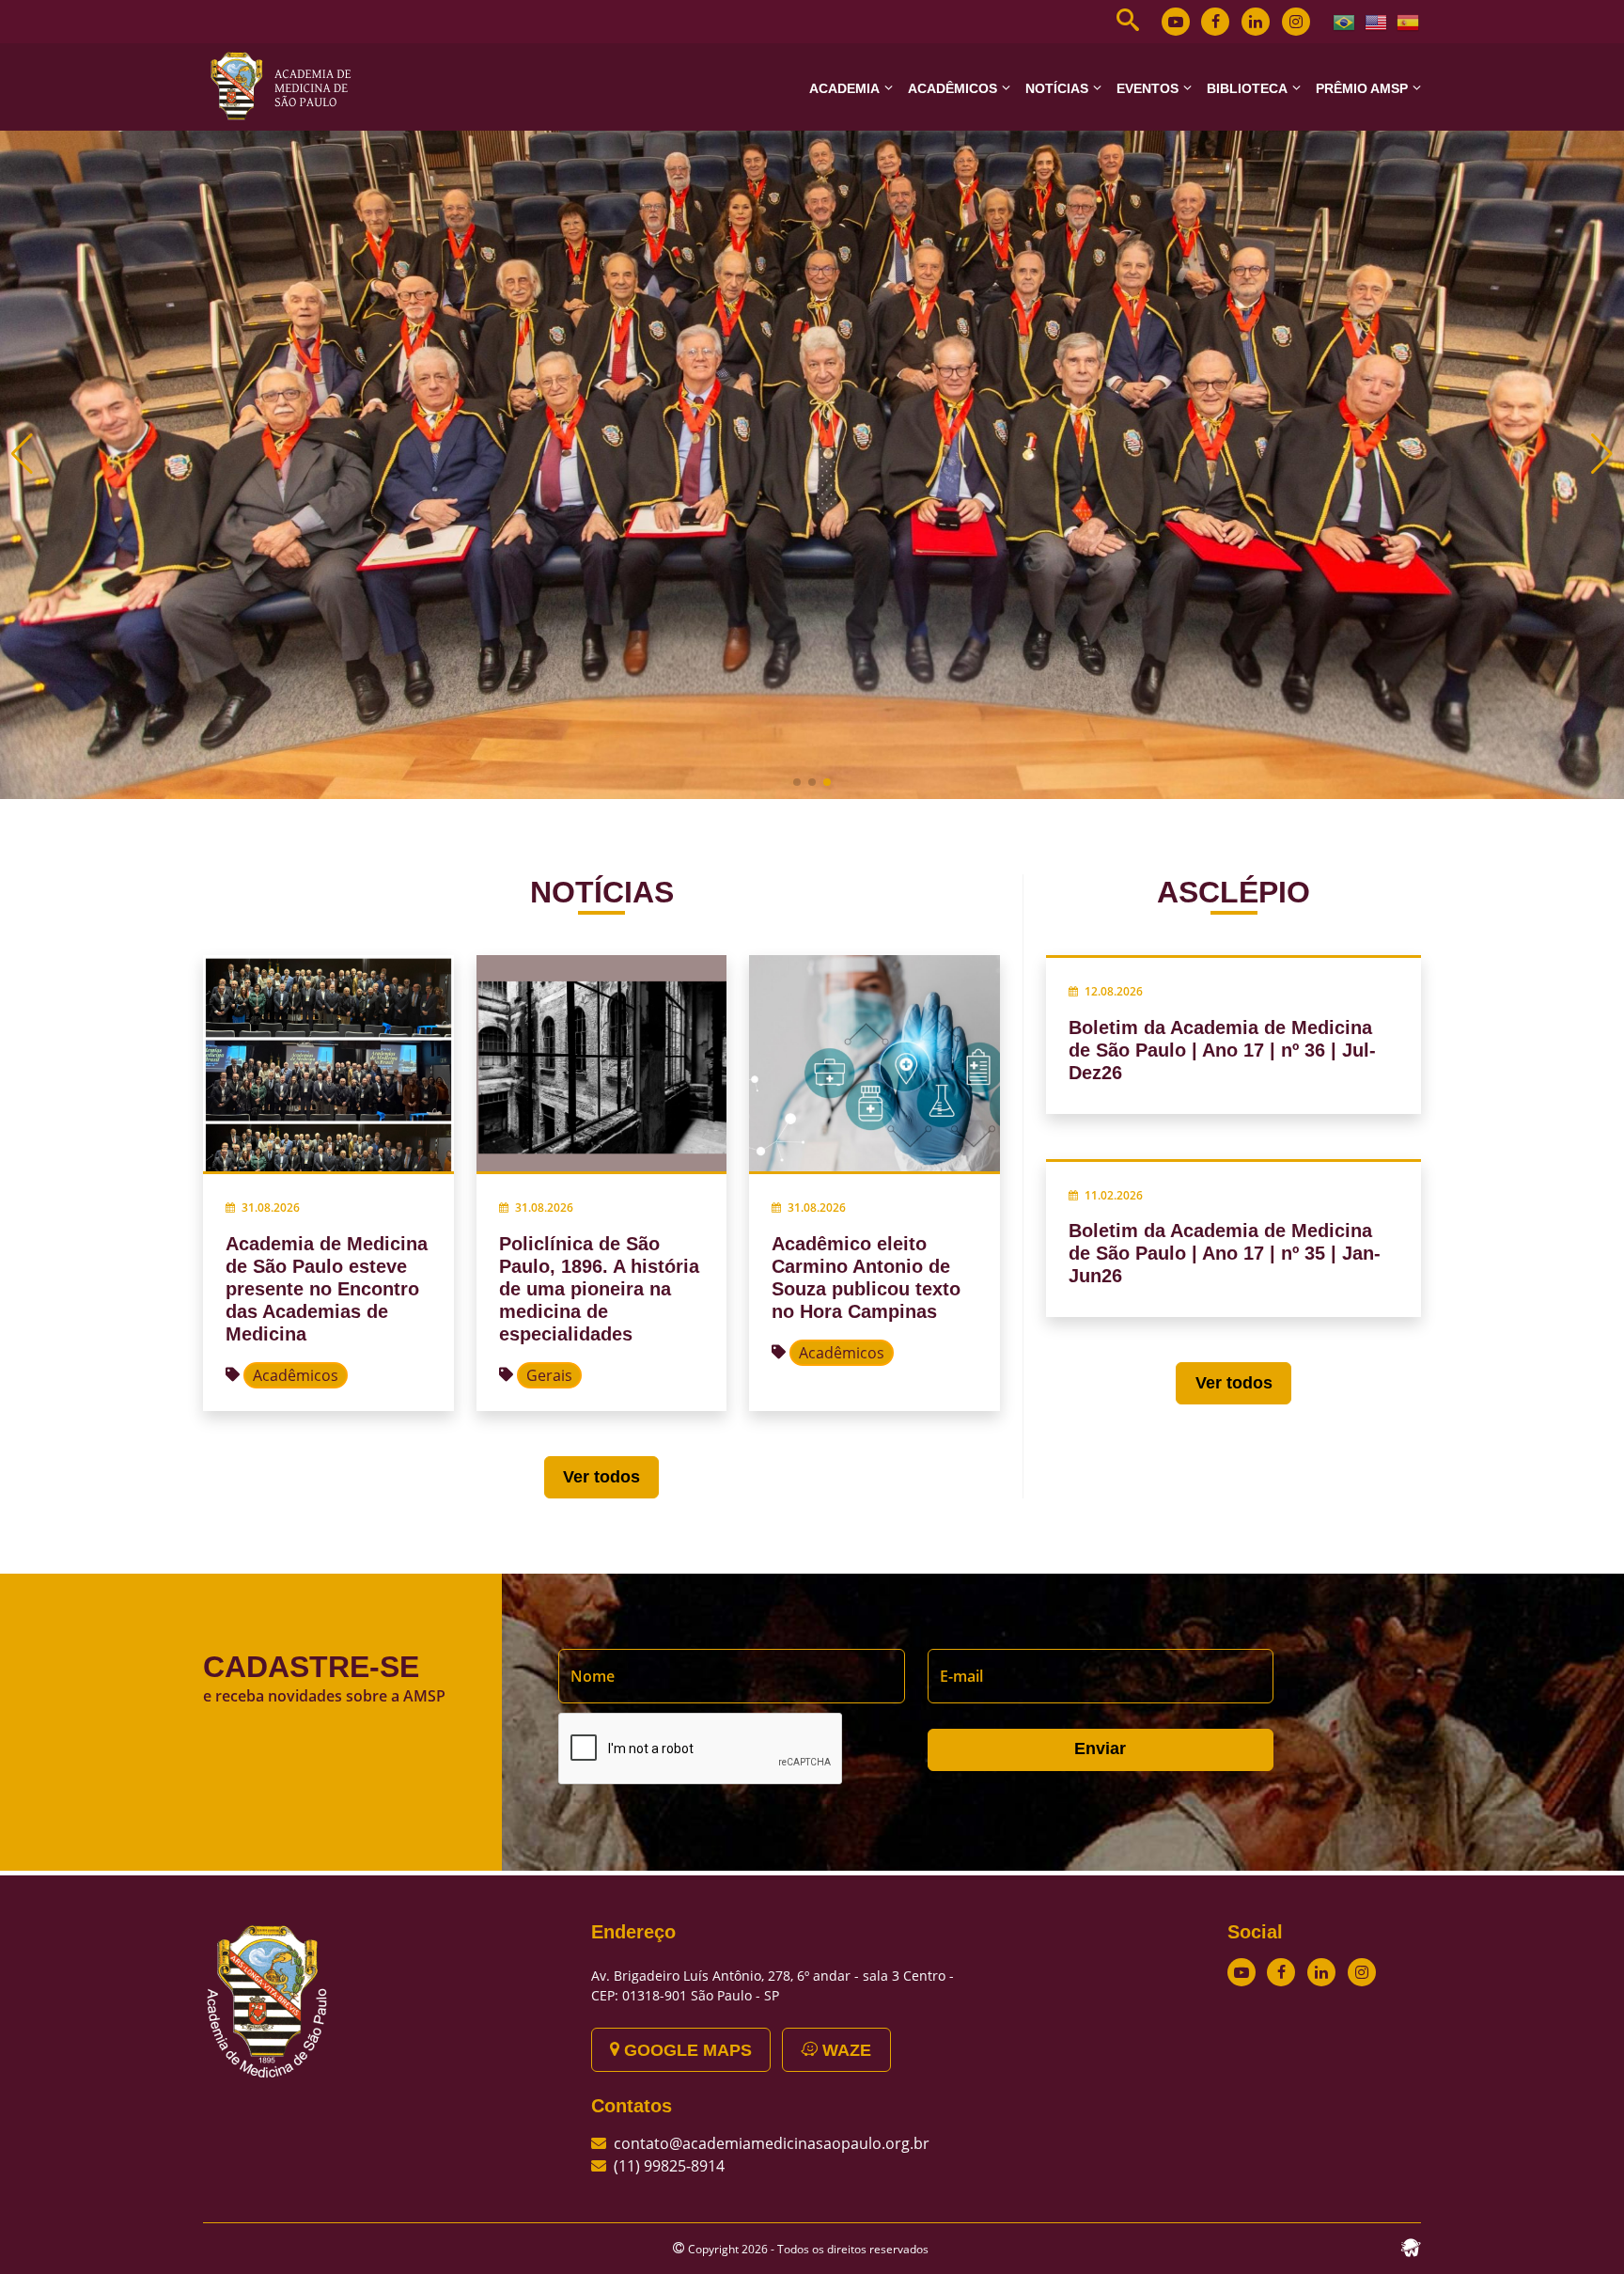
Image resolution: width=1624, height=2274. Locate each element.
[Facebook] (1215, 22)
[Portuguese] (1345, 21)
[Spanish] (1409, 21)
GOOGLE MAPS (686, 2050)
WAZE (844, 2050)
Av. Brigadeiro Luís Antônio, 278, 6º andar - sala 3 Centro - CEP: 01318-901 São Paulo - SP (773, 1985)
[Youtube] (1176, 22)
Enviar (1100, 1749)
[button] (797, 782)
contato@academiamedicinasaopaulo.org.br (772, 2143)
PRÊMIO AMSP (1362, 88)
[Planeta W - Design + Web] (1411, 2246)
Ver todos (601, 1477)
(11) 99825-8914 (669, 2166)
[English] (1377, 21)
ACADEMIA (844, 88)
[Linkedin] (1256, 22)
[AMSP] (288, 86)
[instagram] (1296, 22)
